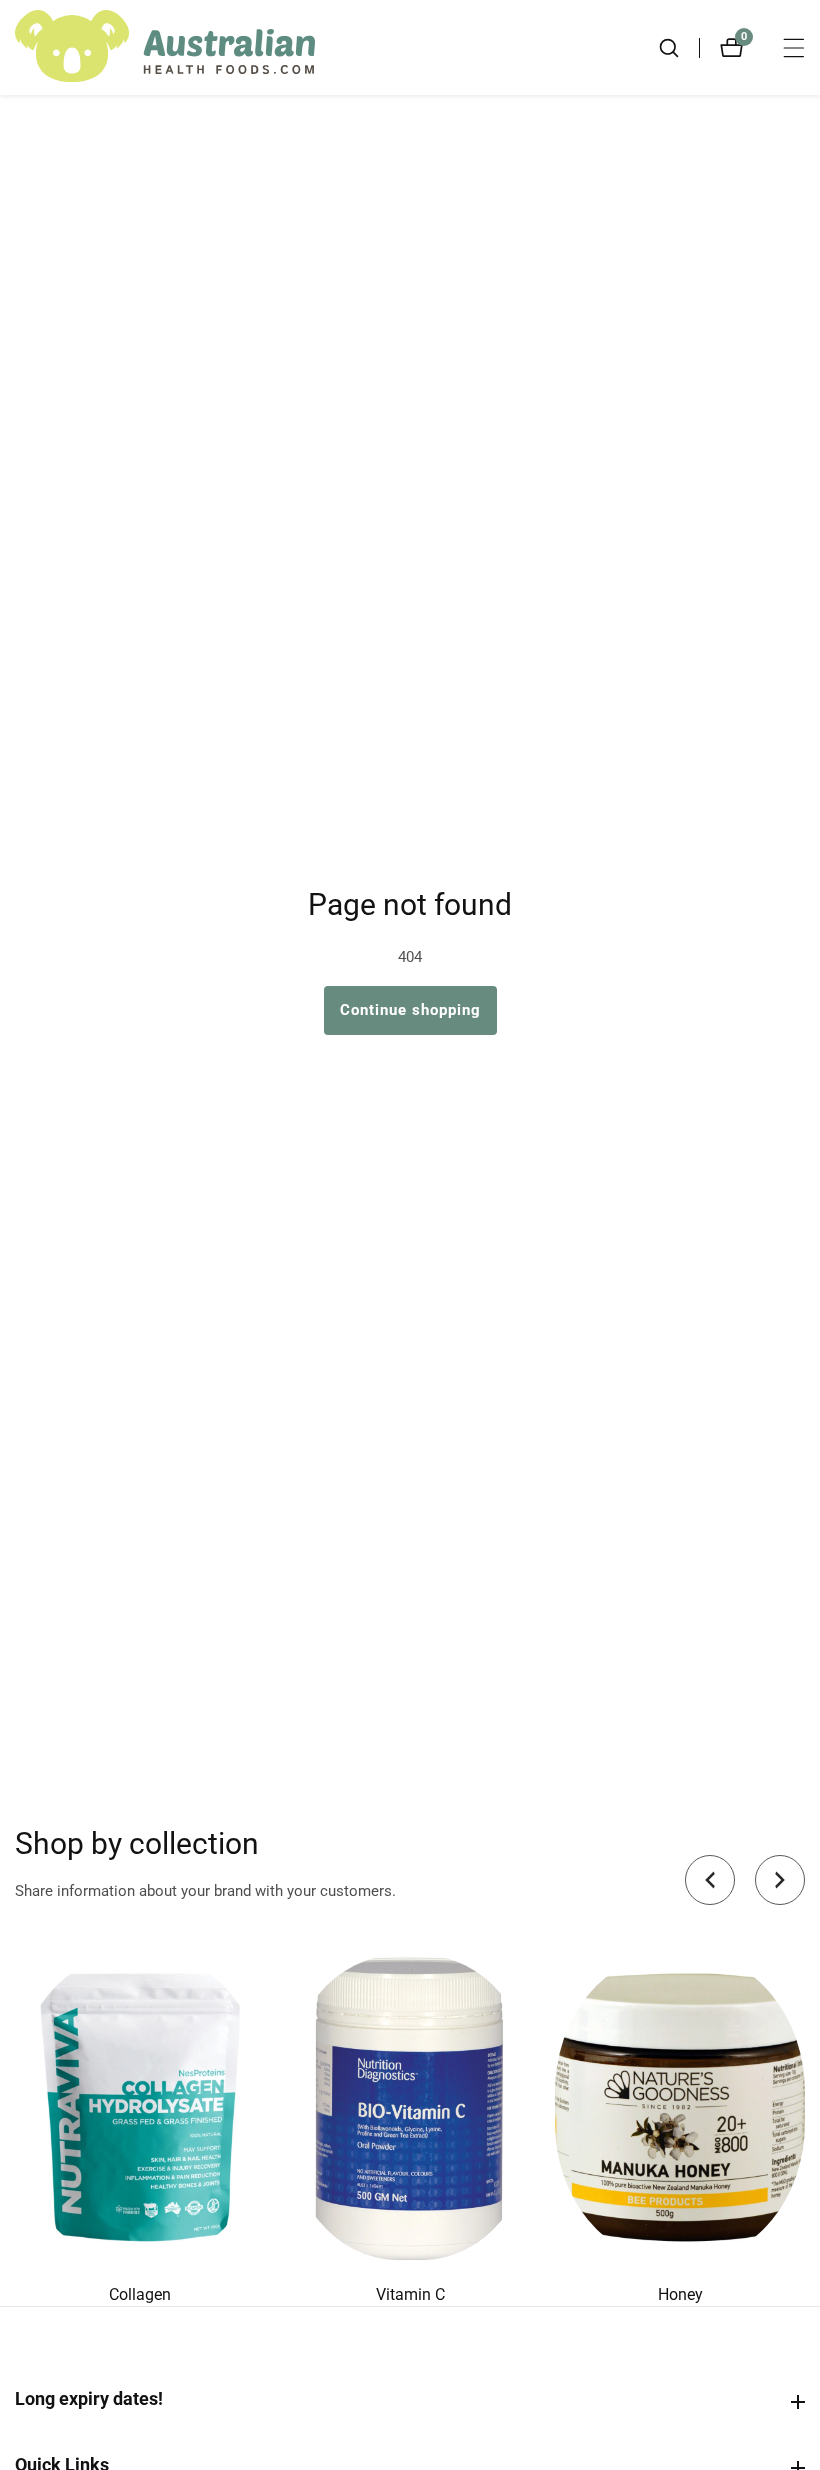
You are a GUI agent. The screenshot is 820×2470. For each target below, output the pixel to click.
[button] (710, 1880)
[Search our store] (679, 48)
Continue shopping (410, 1010)
